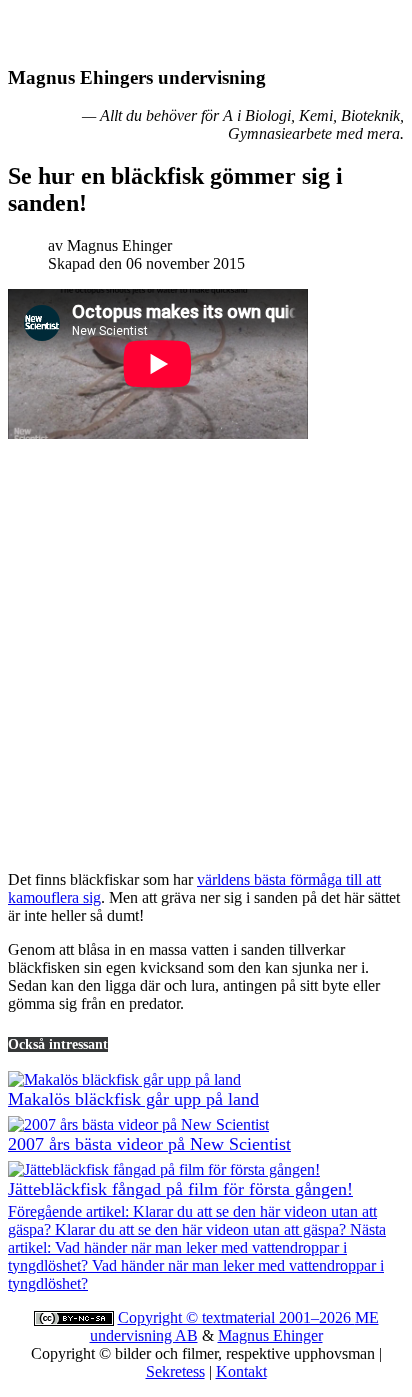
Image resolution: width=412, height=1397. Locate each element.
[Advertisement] (206, 649)
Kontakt (241, 1371)
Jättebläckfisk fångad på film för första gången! (180, 1189)
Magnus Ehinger (270, 1335)
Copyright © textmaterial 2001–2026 (236, 1317)
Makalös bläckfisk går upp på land (133, 1099)
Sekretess (175, 1371)
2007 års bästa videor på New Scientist (149, 1144)
